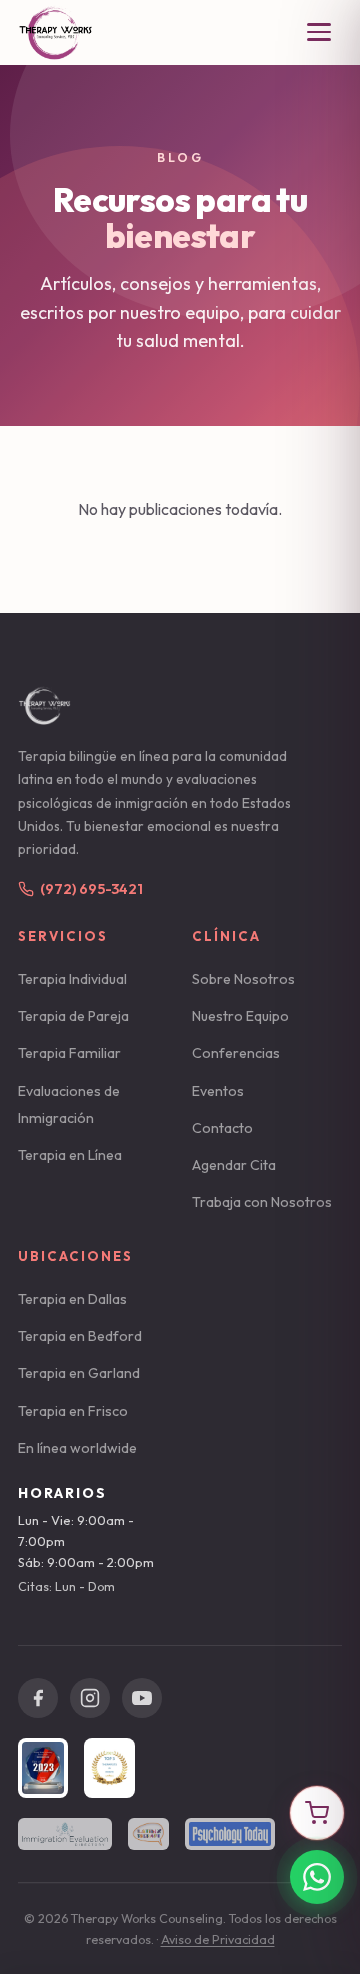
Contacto (222, 1128)
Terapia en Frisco (73, 1411)
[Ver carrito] (317, 1813)
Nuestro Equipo (240, 1016)
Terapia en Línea (70, 1155)
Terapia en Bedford (80, 1336)
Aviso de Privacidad (218, 1939)
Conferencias (236, 1053)
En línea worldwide (77, 1448)
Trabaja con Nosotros (262, 1202)
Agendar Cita (234, 1165)
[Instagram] (90, 1698)
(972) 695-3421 (91, 889)
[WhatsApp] (317, 1877)
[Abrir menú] (319, 32)
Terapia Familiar (69, 1053)
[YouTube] (142, 1698)
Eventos (218, 1091)
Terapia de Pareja (73, 1016)
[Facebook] (38, 1698)
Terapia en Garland (79, 1373)
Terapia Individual (72, 979)
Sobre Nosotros (243, 979)
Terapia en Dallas (72, 1299)
